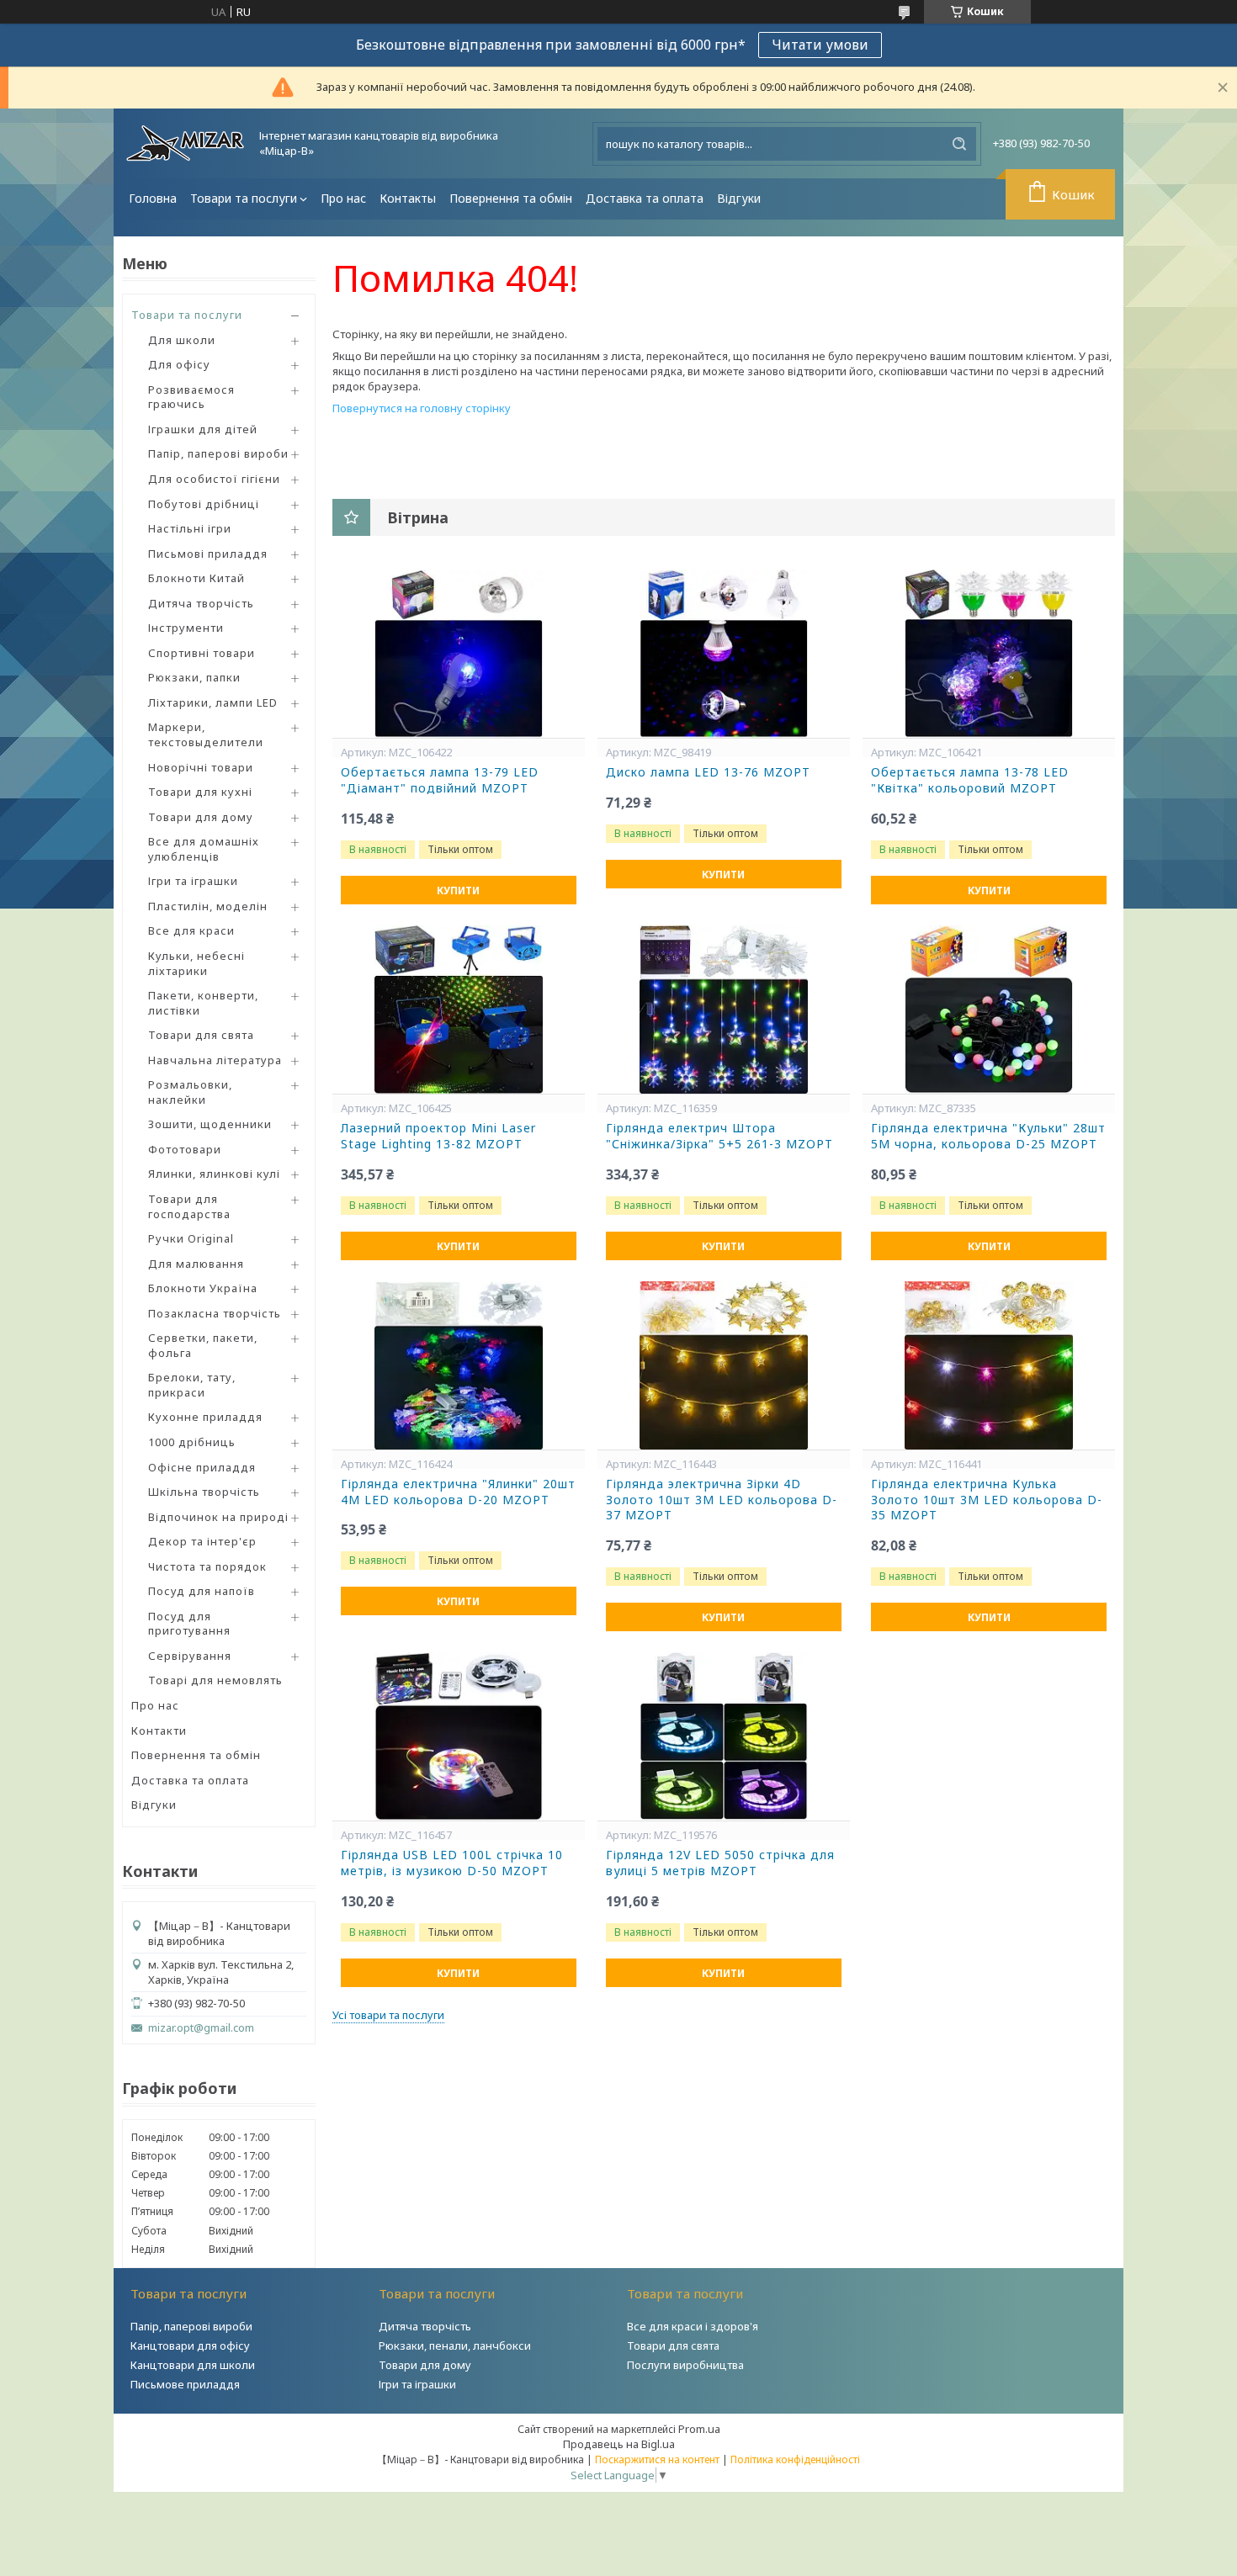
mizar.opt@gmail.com (201, 2028)
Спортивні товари (202, 653)
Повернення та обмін (511, 198)
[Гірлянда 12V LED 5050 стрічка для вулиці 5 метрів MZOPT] (724, 1736)
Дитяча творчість (201, 603)
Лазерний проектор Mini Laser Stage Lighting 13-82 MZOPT (438, 1136)
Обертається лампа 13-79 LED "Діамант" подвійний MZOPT (440, 780)
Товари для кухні (200, 792)
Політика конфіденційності (795, 2459)
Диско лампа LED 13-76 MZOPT (708, 772)
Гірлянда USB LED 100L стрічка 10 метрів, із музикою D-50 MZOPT (452, 1863)
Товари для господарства (189, 1206)
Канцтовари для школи (193, 2365)
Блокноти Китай (196, 578)
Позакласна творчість (215, 1313)
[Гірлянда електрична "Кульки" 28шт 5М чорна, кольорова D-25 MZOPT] (989, 1010)
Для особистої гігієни (214, 479)
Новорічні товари (201, 767)
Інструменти (186, 628)
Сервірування (190, 1656)
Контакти (159, 1731)
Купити (458, 890)
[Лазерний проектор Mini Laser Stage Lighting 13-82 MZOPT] (459, 1010)
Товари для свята (201, 1035)
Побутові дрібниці (204, 504)
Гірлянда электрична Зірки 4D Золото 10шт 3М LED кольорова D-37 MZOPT (722, 1500)
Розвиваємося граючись (191, 397)
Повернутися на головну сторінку (422, 408)
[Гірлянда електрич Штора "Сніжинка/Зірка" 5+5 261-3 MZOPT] (724, 1010)
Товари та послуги (244, 198)
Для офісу (179, 364)
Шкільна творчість (204, 1492)
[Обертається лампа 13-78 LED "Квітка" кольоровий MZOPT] (989, 654)
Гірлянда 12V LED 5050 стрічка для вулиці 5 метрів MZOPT (720, 1863)
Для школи (182, 340)
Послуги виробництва (685, 2365)
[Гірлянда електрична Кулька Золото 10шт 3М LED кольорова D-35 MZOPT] (989, 1365)
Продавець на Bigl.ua (619, 2444)
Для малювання (196, 1264)
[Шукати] (959, 144)
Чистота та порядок (207, 1566)
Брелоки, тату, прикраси (192, 1385)
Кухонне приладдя (205, 1417)
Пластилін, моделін (208, 906)
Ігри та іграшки (193, 881)
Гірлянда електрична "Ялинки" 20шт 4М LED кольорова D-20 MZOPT (458, 1492)
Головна (153, 198)
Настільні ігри (190, 528)
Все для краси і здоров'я (693, 2326)
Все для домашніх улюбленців (204, 849)
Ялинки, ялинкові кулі (214, 1174)
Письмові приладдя (208, 554)
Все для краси (191, 930)
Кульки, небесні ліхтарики (196, 963)
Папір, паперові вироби (218, 453)
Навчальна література (215, 1060)
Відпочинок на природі (218, 1517)
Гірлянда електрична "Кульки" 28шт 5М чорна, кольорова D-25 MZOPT (988, 1136)
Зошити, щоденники (210, 1124)
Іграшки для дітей (203, 429)
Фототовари (185, 1149)
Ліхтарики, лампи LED (213, 702)
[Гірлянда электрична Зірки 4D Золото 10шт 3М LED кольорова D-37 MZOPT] (724, 1365)
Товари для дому (201, 817)
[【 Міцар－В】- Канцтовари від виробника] (185, 143)
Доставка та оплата (645, 198)
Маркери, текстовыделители (206, 734)
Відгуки (739, 198)
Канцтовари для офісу (190, 2345)
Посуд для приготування (189, 1624)
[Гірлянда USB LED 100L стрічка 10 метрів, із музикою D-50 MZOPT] (459, 1736)
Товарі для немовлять (215, 1680)
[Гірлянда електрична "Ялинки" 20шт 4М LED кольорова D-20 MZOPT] (459, 1365)
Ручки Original (191, 1238)
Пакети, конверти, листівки (203, 1003)
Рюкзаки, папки (194, 677)
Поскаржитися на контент (657, 2459)
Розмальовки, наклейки (190, 1092)
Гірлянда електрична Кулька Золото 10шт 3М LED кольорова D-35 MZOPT (987, 1500)
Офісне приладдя (202, 1467)
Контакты (408, 198)
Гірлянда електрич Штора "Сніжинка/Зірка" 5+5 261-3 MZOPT (719, 1136)
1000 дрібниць (192, 1442)
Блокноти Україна (203, 1288)
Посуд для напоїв (202, 1591)
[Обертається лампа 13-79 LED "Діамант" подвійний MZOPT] (459, 654)
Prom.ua (699, 2429)
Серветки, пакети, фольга (203, 1345)
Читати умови (820, 45)
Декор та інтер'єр (202, 1541)
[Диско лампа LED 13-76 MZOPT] (724, 654)
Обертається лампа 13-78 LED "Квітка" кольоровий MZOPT (970, 780)
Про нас (343, 198)
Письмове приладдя (185, 2384)
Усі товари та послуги (388, 2015)
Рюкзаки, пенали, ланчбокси (455, 2345)
